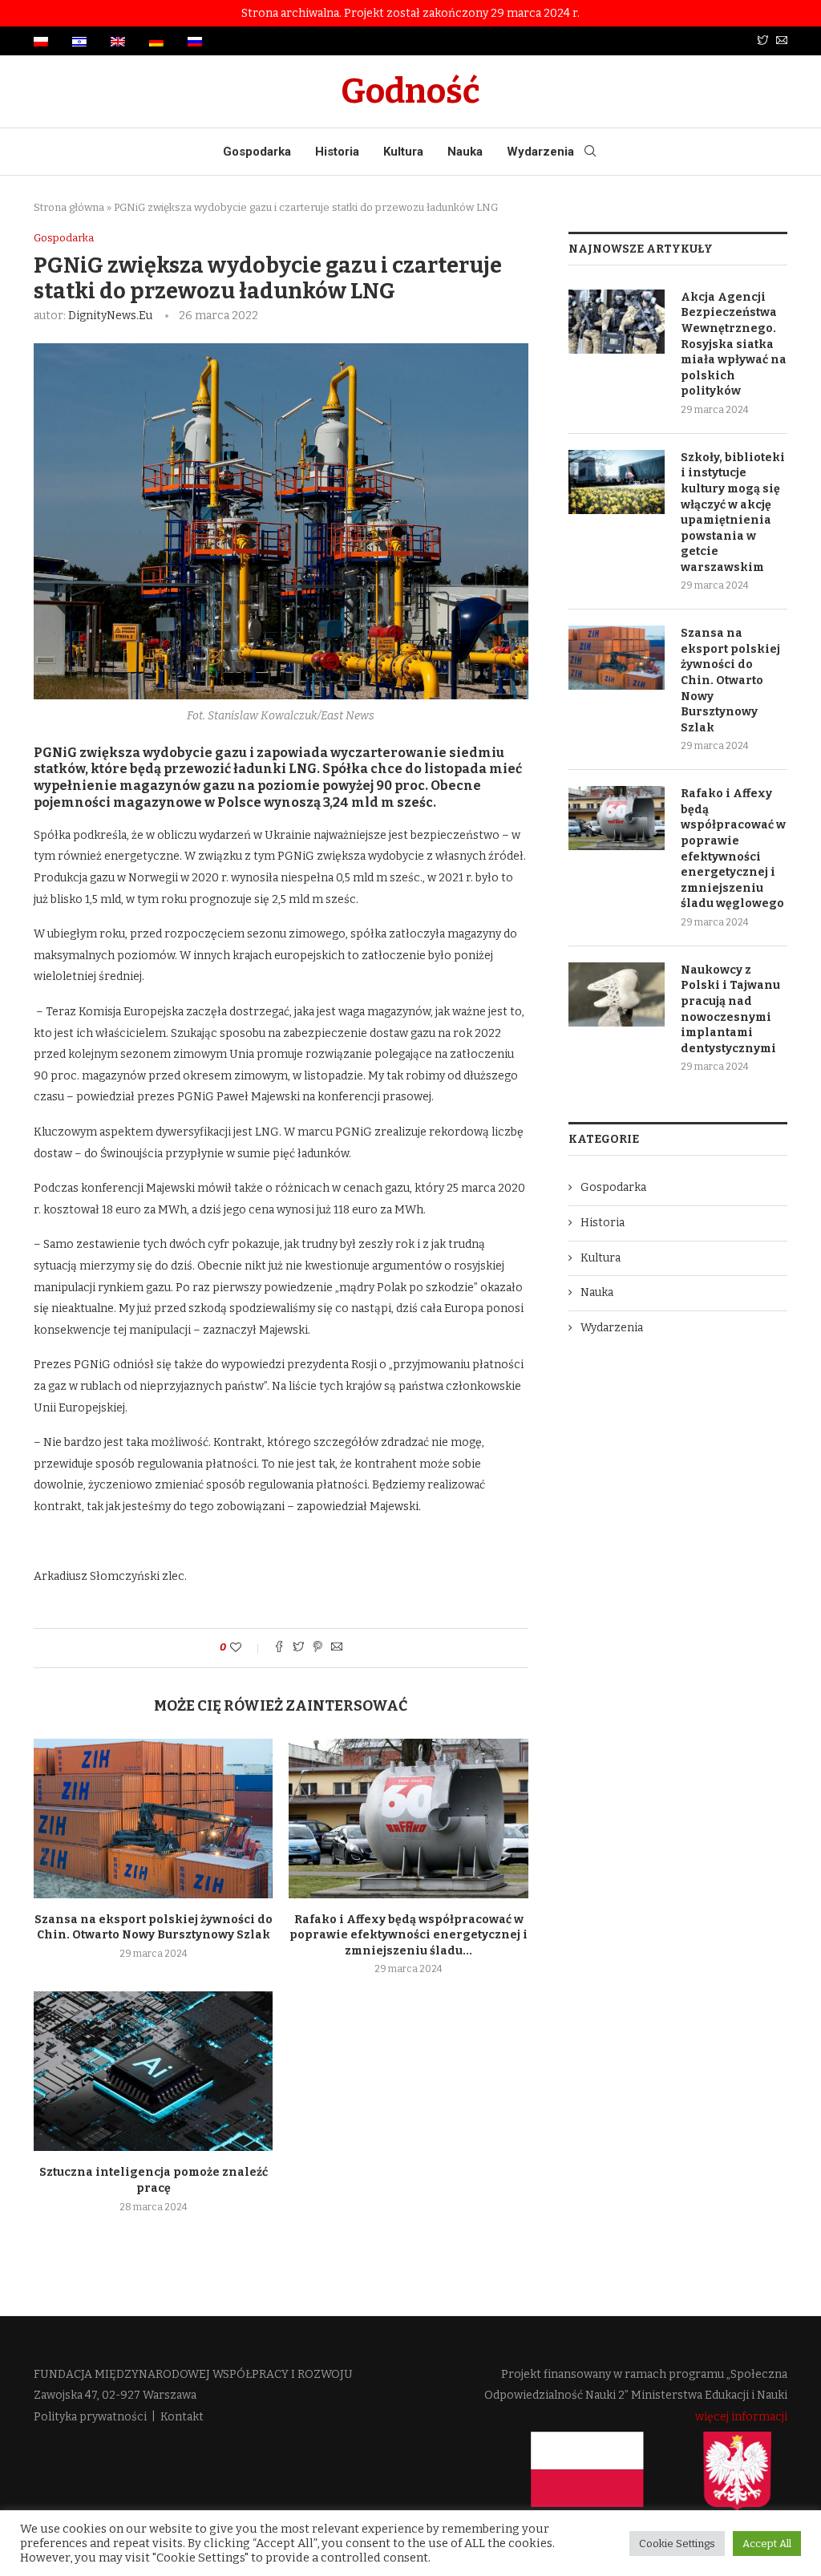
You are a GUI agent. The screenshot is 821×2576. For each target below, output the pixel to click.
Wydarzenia (540, 152)
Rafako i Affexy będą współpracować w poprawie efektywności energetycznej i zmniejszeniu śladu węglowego (733, 849)
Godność (410, 91)
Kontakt (182, 2417)
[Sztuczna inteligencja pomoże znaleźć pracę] (153, 2071)
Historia (337, 152)
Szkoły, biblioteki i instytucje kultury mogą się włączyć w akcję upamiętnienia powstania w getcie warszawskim (733, 512)
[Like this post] (247, 1648)
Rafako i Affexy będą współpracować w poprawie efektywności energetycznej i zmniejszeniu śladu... (408, 1935)
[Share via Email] (337, 1648)
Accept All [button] (767, 2544)
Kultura (403, 152)
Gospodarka (257, 152)
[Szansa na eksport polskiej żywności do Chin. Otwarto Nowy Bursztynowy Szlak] (153, 1819)
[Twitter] (762, 41)
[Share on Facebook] (279, 1648)
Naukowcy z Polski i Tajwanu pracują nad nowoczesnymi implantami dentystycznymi (730, 1009)
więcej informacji (741, 2417)
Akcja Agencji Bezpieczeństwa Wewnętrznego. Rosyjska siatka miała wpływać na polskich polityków (734, 344)
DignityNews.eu (110, 316)
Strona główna (69, 207)
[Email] (782, 41)
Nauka (465, 152)
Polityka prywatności (90, 2417)
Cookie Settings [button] (677, 2544)
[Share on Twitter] (298, 1648)
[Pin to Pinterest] (317, 1648)
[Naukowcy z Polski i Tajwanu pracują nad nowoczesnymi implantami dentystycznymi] (617, 994)
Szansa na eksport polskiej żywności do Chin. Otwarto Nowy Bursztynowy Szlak (730, 680)
